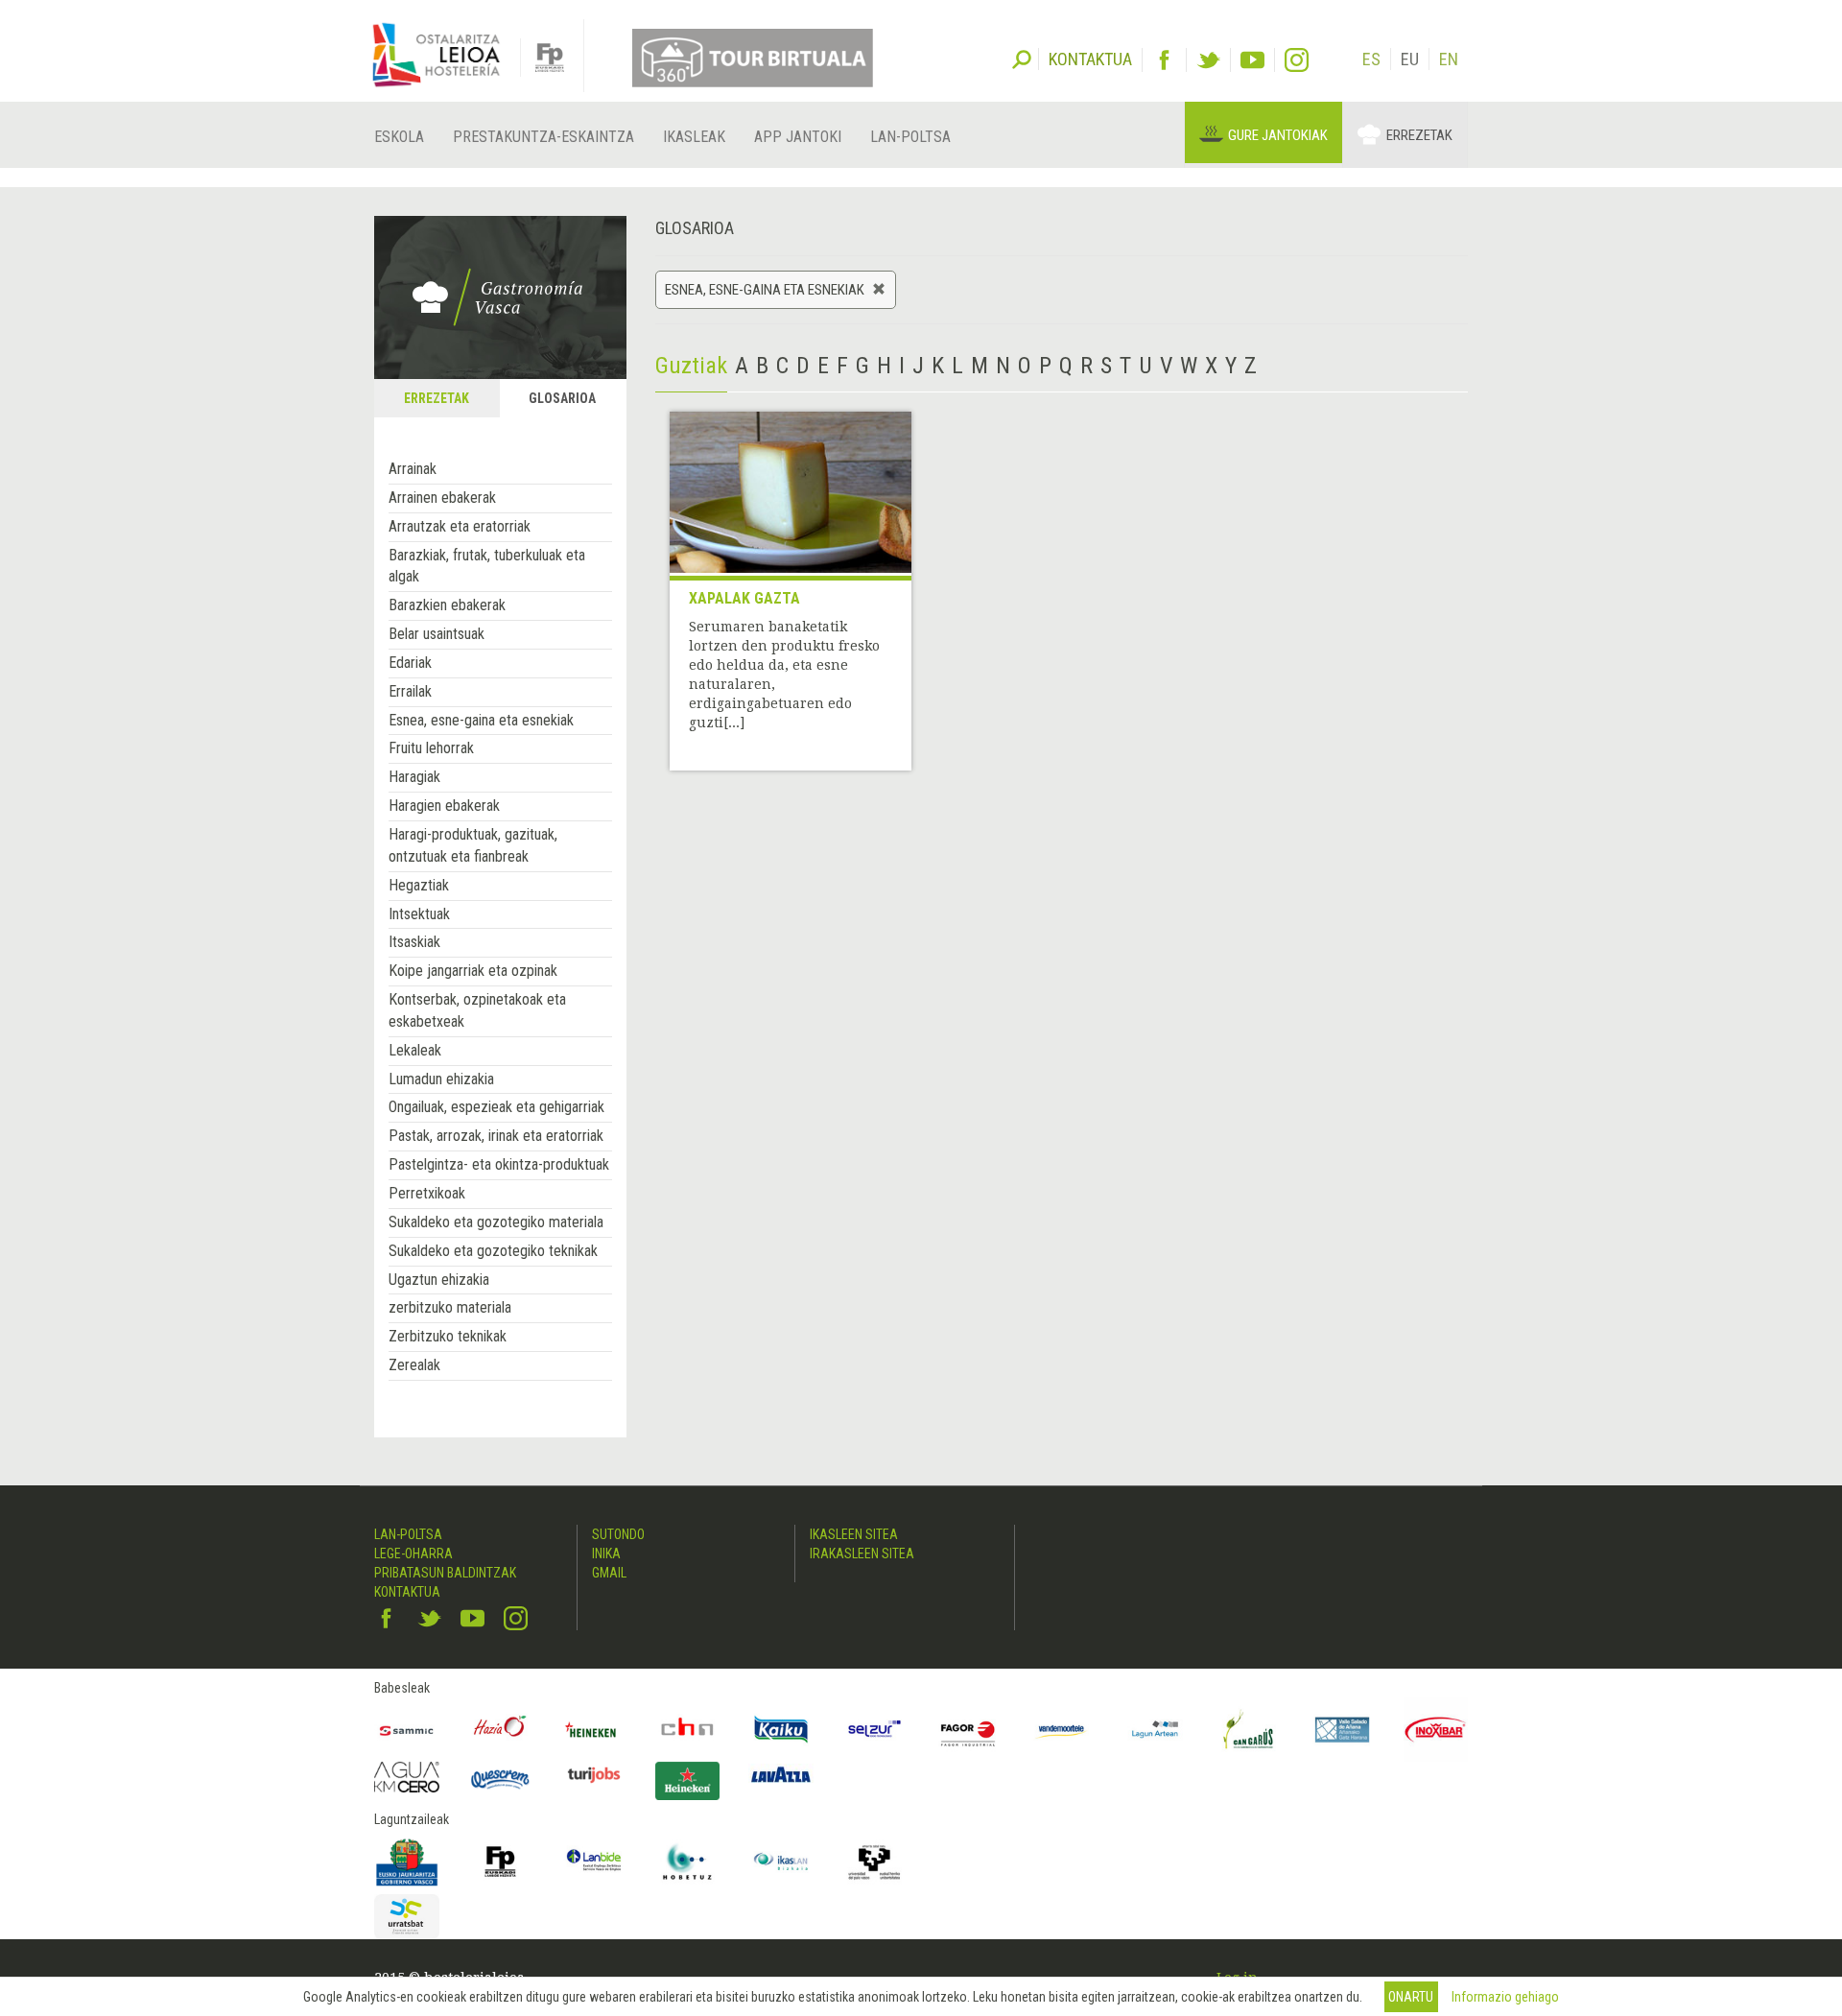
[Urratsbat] (407, 1917)
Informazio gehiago (1505, 1997)
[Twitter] (1208, 60)
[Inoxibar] (1436, 1730)
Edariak (410, 663)
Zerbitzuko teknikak (448, 1336)
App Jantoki (798, 137)
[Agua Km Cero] (407, 1777)
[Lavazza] (781, 1772)
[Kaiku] (781, 1730)
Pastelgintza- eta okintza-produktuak (499, 1164)
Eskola (399, 137)
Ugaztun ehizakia (439, 1280)
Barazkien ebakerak (447, 605)
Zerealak (414, 1365)
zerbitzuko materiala (450, 1307)
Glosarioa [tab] (562, 398)
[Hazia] (501, 1730)
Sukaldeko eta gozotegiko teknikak (493, 1251)
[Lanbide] (594, 1862)
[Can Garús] (1249, 1730)
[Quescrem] (501, 1779)
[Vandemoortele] (1062, 1730)
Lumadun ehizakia (441, 1079)
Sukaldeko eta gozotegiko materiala (496, 1222)
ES (1371, 59)
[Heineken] (594, 1730)
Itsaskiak (414, 942)
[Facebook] (1164, 60)
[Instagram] (1297, 60)
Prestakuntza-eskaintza (543, 137)
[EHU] (875, 1862)
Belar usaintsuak (437, 634)
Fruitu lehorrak (431, 748)
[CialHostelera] (688, 1730)
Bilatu (1022, 58)
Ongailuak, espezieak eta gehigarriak (496, 1107)
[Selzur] (875, 1730)
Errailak (410, 691)
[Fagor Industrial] (968, 1730)
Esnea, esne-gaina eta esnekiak (481, 720)
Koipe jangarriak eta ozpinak (473, 971)
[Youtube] (1252, 60)
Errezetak (1419, 135)
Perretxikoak (427, 1193)
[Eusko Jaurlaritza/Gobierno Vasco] (407, 1862)
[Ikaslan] (781, 1862)
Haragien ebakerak (444, 806)
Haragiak (414, 777)
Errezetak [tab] (437, 398)
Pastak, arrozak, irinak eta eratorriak (496, 1136)
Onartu (1411, 1997)
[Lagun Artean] (1155, 1730)
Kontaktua (407, 1592)
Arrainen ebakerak (442, 498)
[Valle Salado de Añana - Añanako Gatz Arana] (1342, 1730)
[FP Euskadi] (501, 1862)
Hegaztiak (419, 885)
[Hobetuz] (688, 1862)
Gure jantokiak (1278, 135)
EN (1449, 59)
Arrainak (413, 469)
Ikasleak (694, 137)
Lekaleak (415, 1050)
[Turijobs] (594, 1774)
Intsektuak (419, 914)
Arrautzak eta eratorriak (460, 526)
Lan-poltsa (910, 137)
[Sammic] (407, 1730)
